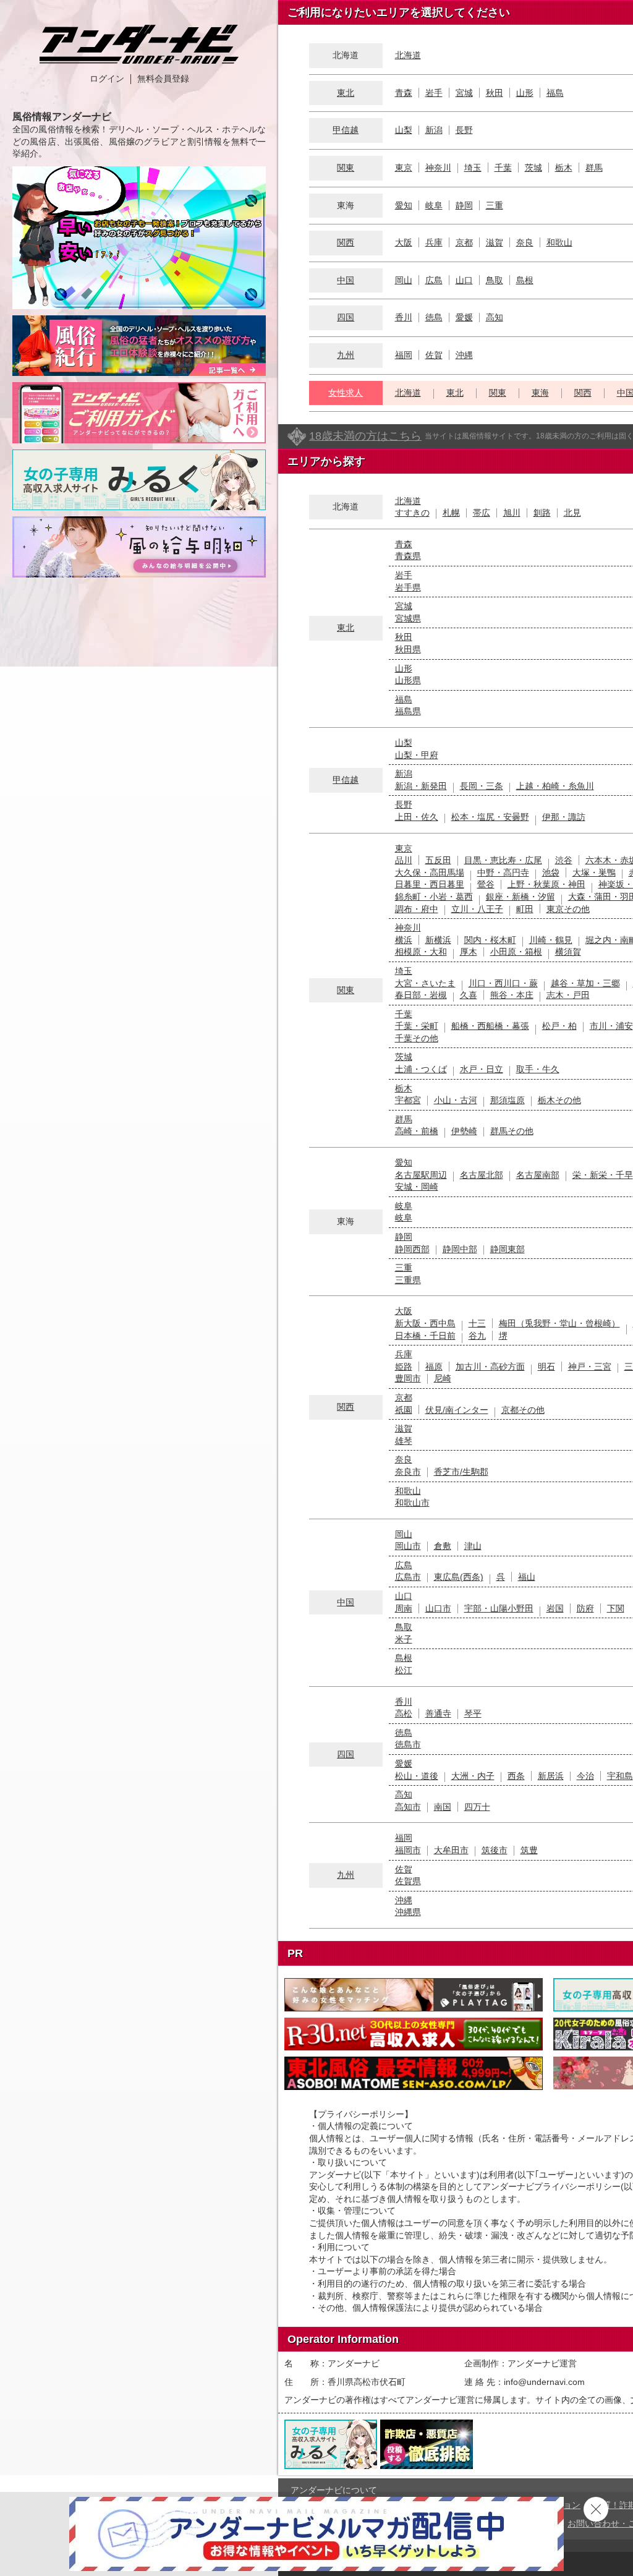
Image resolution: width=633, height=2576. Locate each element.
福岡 (404, 355)
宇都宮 (408, 1100)
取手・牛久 (538, 1069)
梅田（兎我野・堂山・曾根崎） (559, 1323)
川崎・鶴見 (551, 940)
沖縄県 (408, 1912)
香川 (404, 317)
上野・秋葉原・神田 (546, 884)
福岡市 (408, 1850)
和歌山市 (412, 1503)
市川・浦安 (611, 1026)
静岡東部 (508, 1249)
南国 (443, 1807)
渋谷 (564, 860)
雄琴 (404, 1441)
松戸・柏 (559, 1026)
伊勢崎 (464, 1131)
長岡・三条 (482, 786)
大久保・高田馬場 (430, 872)
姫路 (404, 1367)
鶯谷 (486, 884)
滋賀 (495, 242)
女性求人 (346, 393)
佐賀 (434, 355)
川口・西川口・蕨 (503, 983)
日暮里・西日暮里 (430, 884)
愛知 (404, 205)
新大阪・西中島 (425, 1323)
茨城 (533, 168)
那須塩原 (508, 1100)
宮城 (464, 93)
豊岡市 (408, 1378)
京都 (464, 242)
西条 (516, 1776)
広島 (434, 280)
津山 (473, 1546)
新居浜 (551, 1776)
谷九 (477, 1336)
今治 (585, 1776)
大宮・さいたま (425, 983)
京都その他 (523, 1410)
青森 (404, 93)
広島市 (408, 1577)
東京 (404, 168)
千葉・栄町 (417, 1026)
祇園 (404, 1410)
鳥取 (495, 280)
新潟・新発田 (421, 786)
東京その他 (568, 909)
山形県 (408, 680)
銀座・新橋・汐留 (520, 897)
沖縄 (464, 355)
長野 (464, 130)
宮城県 (408, 618)
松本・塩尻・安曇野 (490, 817)
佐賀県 (408, 1881)
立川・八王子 (477, 909)
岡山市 (408, 1546)
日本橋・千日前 (425, 1336)
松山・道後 (417, 1776)
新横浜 (438, 940)
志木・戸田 (568, 995)
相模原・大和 (421, 952)
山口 (464, 280)
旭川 (512, 513)
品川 (404, 860)
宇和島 (620, 1776)
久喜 (469, 995)
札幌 (451, 513)
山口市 (438, 1608)
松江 (404, 1670)
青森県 (408, 556)
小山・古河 (456, 1100)
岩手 (434, 93)
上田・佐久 (417, 817)
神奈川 (438, 168)
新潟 (434, 130)
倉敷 (443, 1546)
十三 (477, 1323)
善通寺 (438, 1713)
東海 (540, 393)
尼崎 (443, 1378)
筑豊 (529, 1850)
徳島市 (408, 1744)
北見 (572, 513)
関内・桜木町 (490, 940)
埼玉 (473, 168)
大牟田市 (451, 1850)
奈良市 (408, 1472)
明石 (546, 1367)
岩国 (555, 1608)
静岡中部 (460, 1249)
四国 (346, 317)
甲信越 (346, 130)
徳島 (434, 317)
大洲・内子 (473, 1776)
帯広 (482, 513)
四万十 (477, 1807)
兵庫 (434, 242)
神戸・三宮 (590, 1367)
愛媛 (464, 317)
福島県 (408, 711)
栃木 (564, 168)
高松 (404, 1713)
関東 (346, 168)
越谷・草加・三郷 (585, 983)
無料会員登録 (163, 79)
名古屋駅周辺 (421, 1175)
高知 (495, 317)
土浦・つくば (421, 1069)
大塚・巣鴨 (594, 872)
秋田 (495, 93)
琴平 (473, 1713)
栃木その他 (559, 1100)
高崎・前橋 (417, 1131)
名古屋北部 (482, 1175)
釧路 (542, 513)
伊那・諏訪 (564, 817)
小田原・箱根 (516, 952)
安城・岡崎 (417, 1187)
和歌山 (559, 242)
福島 (555, 93)
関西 (346, 242)
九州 (346, 355)
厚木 (469, 952)
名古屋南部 (538, 1175)
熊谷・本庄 (512, 995)
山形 (525, 93)
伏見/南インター (457, 1410)
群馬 (594, 168)
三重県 (408, 1280)
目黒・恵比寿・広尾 (503, 860)
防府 (585, 1608)
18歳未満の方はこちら (365, 436)
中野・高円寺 (503, 872)
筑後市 (495, 1850)
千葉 (503, 168)
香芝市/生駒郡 (461, 1472)
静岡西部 (412, 1249)
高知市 (408, 1807)
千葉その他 (417, 1038)
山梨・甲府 (417, 755)
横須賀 (568, 952)
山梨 (404, 130)
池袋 (551, 872)
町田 (525, 909)
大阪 (404, 242)
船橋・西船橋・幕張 (490, 1026)
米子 (404, 1639)
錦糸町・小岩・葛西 (434, 897)
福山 (527, 1577)
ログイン (107, 79)
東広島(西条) (459, 1577)
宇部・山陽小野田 (499, 1608)
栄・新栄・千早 (603, 1175)
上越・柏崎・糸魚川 (555, 786)
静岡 (464, 205)
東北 (346, 93)
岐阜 (434, 205)
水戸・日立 (482, 1069)
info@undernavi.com (544, 2382)
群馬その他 (512, 1131)
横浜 (404, 940)
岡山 (404, 280)
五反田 (438, 860)
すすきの (412, 513)
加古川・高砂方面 (490, 1367)
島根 (525, 280)
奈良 (525, 242)
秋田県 (408, 649)
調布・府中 (417, 909)
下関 (616, 1608)
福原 (434, 1367)
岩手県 (408, 587)
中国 (346, 280)
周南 (404, 1608)
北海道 (408, 55)
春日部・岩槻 (421, 995)
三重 (495, 205)
